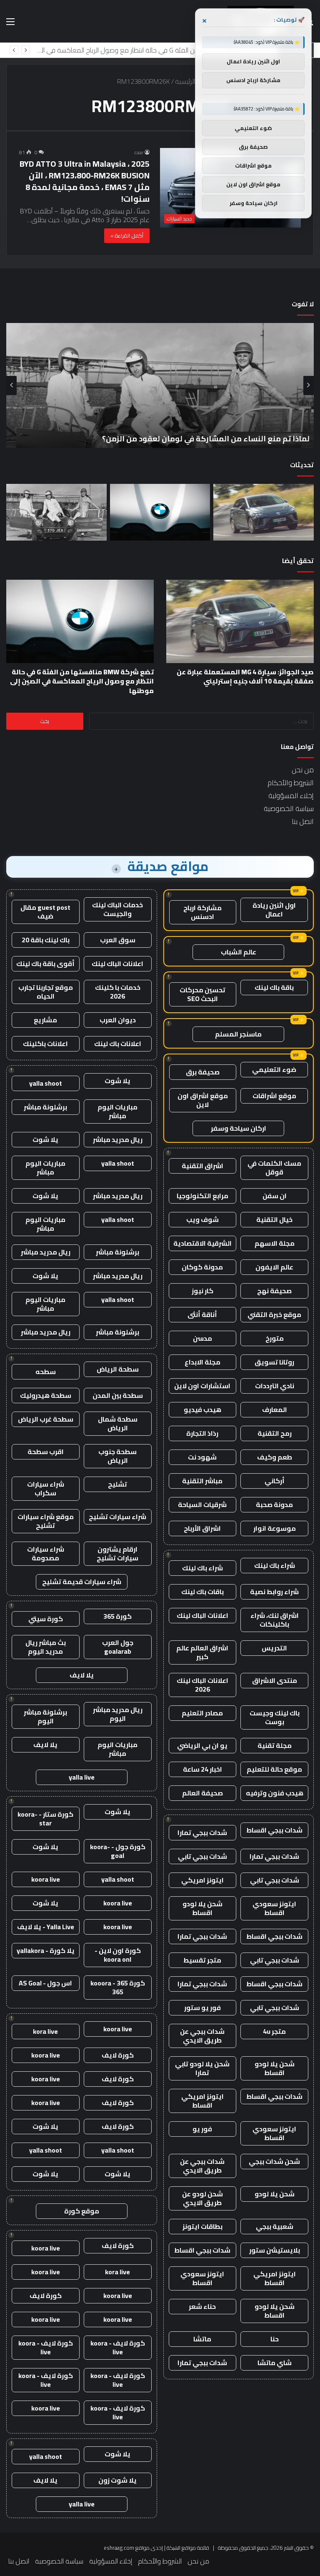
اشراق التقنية (202, 1166)
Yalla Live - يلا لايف (46, 1927)
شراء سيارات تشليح (117, 1517)
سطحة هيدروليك (46, 1395)
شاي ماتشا (275, 2363)
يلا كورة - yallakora (46, 1950)
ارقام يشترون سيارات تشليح (117, 1553)
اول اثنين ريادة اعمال (274, 910)
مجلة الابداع (202, 1362)
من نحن (303, 770)
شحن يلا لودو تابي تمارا (202, 2068)
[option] (160, 386)
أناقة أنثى (202, 1314)
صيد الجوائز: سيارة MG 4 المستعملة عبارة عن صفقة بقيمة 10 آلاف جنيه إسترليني (245, 676)
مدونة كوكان (202, 1267)
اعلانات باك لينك (118, 1044)
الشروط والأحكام (291, 783)
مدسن (202, 1338)
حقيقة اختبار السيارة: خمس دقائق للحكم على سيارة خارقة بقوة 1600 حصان (182, 439)
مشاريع (45, 1020)
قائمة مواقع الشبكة (188, 2548)
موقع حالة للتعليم (274, 1769)
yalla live (82, 1777)
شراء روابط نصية (274, 1592)
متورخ (275, 1338)
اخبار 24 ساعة (202, 1769)
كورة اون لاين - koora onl (118, 1955)
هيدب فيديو (202, 1409)
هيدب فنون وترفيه (275, 1793)
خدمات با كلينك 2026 (118, 992)
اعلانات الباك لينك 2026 (202, 1685)
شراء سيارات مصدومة (46, 1553)
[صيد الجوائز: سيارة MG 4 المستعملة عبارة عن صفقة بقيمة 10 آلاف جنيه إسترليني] (264, 512)
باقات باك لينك (202, 1592)
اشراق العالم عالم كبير (202, 1652)
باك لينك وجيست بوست (275, 1717)
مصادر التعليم (202, 1713)
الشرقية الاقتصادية (202, 1243)
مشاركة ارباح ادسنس (202, 912)
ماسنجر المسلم (238, 1034)
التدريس (274, 1648)
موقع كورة (82, 2211)
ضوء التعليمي (274, 1069)
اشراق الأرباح (202, 1528)
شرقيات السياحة (202, 1505)
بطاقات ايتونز (202, 2226)
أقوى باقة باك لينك (45, 964)
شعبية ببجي (275, 2226)
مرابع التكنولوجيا (202, 1196)
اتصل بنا (303, 821)
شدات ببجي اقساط (274, 1830)
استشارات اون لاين (202, 1386)
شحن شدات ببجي (274, 2161)
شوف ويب (202, 1219)
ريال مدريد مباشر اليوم (118, 1714)
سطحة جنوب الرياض (117, 1456)
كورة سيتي (46, 1619)
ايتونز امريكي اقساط (202, 2101)
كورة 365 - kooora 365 (118, 1987)
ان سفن (275, 1196)
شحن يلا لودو (275, 2194)
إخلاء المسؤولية (291, 796)
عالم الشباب (239, 952)
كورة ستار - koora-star (45, 1819)
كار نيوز (202, 1291)
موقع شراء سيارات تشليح (46, 1521)
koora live (46, 1879)
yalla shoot (46, 1083)
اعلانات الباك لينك (202, 1615)
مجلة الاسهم (275, 1243)
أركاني (275, 1481)
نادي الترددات (275, 1386)
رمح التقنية (275, 1433)
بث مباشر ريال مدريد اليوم (46, 1647)
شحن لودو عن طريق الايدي (202, 2198)
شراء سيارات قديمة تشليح (82, 1582)
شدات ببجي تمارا (202, 1832)
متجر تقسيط (202, 1960)
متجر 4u (274, 2031)
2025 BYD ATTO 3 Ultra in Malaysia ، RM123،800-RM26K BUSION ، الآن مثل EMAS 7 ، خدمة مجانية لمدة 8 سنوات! (85, 181)
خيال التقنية (274, 1219)
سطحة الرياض (118, 1369)
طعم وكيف (275, 1457)
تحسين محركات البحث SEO (202, 994)
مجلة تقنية (275, 1745)
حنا (275, 2339)
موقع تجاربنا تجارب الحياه (46, 992)
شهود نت (202, 1457)
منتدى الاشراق (275, 1680)
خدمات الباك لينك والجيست (117, 909)
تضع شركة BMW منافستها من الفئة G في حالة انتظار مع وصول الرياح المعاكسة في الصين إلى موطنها (82, 681)
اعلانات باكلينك (45, 1044)
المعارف (275, 1409)
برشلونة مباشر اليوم (45, 1716)
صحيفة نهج (274, 1291)
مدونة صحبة (274, 1505)
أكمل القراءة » (127, 235)
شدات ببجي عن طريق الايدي (202, 2036)
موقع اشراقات (274, 1096)
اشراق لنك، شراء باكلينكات (275, 1620)
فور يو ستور (202, 2008)
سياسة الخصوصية (289, 809)
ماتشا (202, 2339)
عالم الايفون (274, 1267)
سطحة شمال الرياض (118, 1423)
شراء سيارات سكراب (46, 1488)
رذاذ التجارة (202, 1433)
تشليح (117, 1484)
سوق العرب (118, 940)
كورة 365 (117, 1616)
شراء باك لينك (275, 1565)
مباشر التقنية (202, 1481)
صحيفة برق (203, 1072)
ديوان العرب (118, 1020)
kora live (45, 2031)
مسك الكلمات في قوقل (274, 1168)
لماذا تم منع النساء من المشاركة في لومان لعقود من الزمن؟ (191, 50)
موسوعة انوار (275, 1528)
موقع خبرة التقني (274, 1314)
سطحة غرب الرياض (46, 1419)
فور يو (202, 2129)
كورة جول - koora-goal (118, 1851)
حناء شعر (202, 2306)
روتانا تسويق (274, 1362)
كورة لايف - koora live (118, 2347)
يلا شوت (117, 1081)
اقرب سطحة (46, 1452)
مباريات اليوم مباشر (117, 1111)
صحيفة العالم (202, 1793)
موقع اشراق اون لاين (203, 1100)
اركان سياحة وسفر (239, 1128)
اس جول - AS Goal (45, 1983)
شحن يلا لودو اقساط (202, 1908)
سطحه (46, 1372)
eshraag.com (119, 2548)
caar (139, 152)
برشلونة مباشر (45, 1107)
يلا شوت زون (117, 2480)
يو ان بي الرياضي (202, 1745)
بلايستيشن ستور (275, 2250)
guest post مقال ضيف (45, 912)
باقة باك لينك (274, 987)
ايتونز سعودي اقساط (274, 1908)
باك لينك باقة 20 (46, 940)
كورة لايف (118, 2055)
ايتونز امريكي (202, 1880)
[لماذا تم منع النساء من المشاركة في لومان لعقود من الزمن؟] (56, 512)
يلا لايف (82, 1675)
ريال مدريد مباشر (118, 1139)
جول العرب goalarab (118, 1647)
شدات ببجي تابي (202, 1856)
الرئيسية (186, 81)
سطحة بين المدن (118, 1395)
